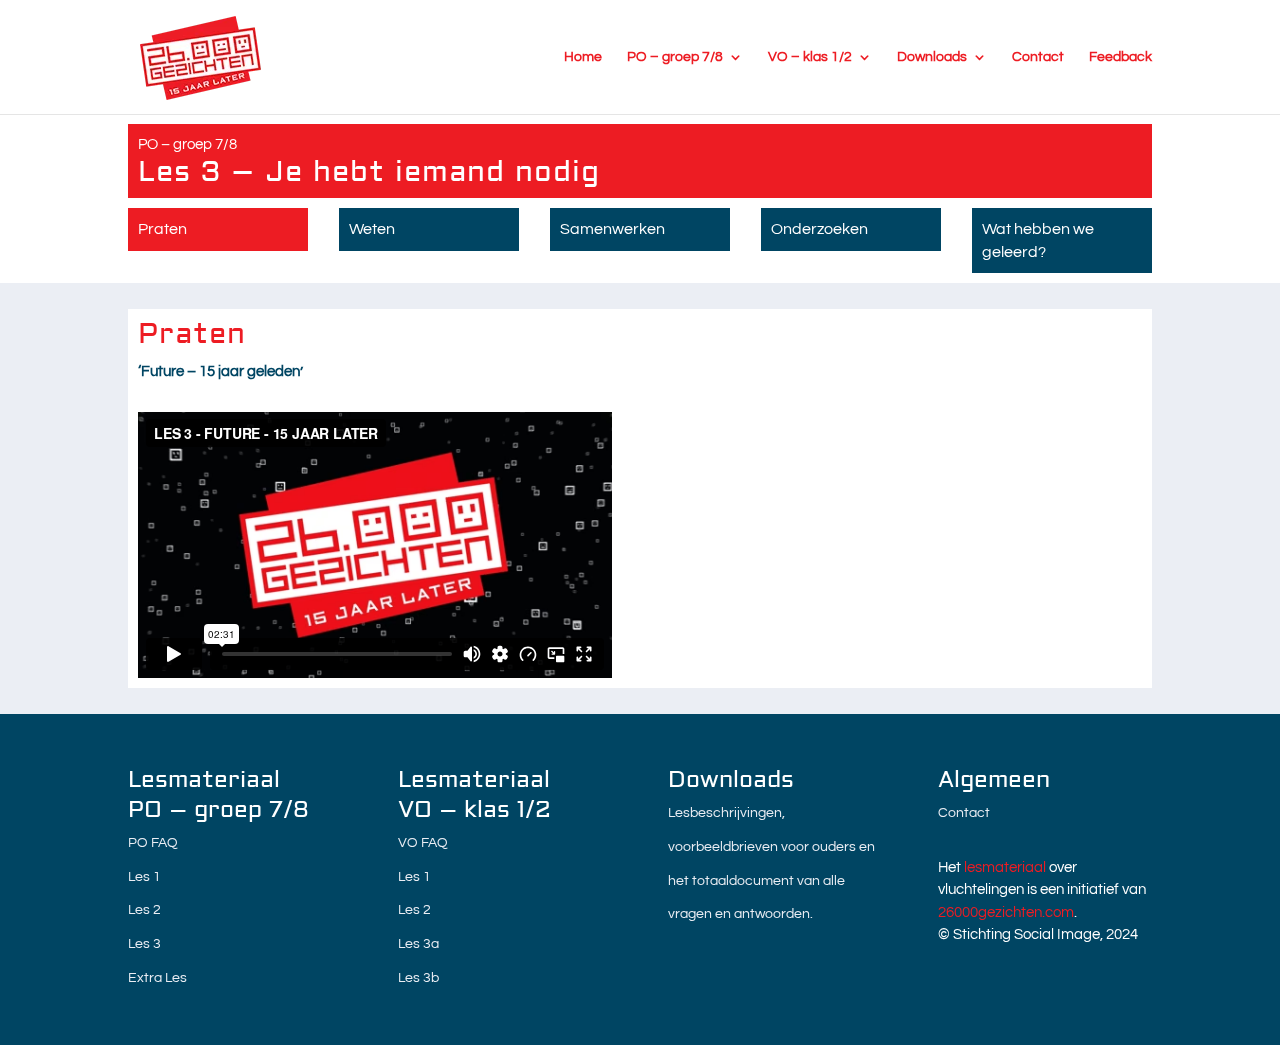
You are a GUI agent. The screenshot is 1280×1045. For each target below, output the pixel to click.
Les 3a (418, 944)
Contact (1038, 57)
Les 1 (144, 877)
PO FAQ (153, 843)
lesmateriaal (1005, 867)
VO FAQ (423, 843)
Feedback (1120, 57)
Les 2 (144, 910)
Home (583, 57)
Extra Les (157, 978)
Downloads (932, 57)
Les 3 (144, 944)
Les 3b (418, 978)
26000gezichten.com (1006, 912)
